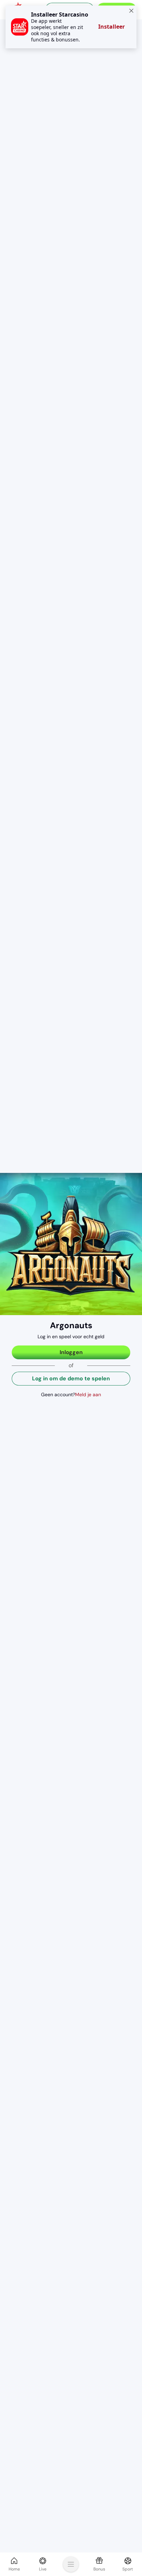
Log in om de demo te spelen (71, 1378)
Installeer (111, 27)
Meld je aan (88, 1394)
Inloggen (71, 1352)
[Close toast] (130, 12)
